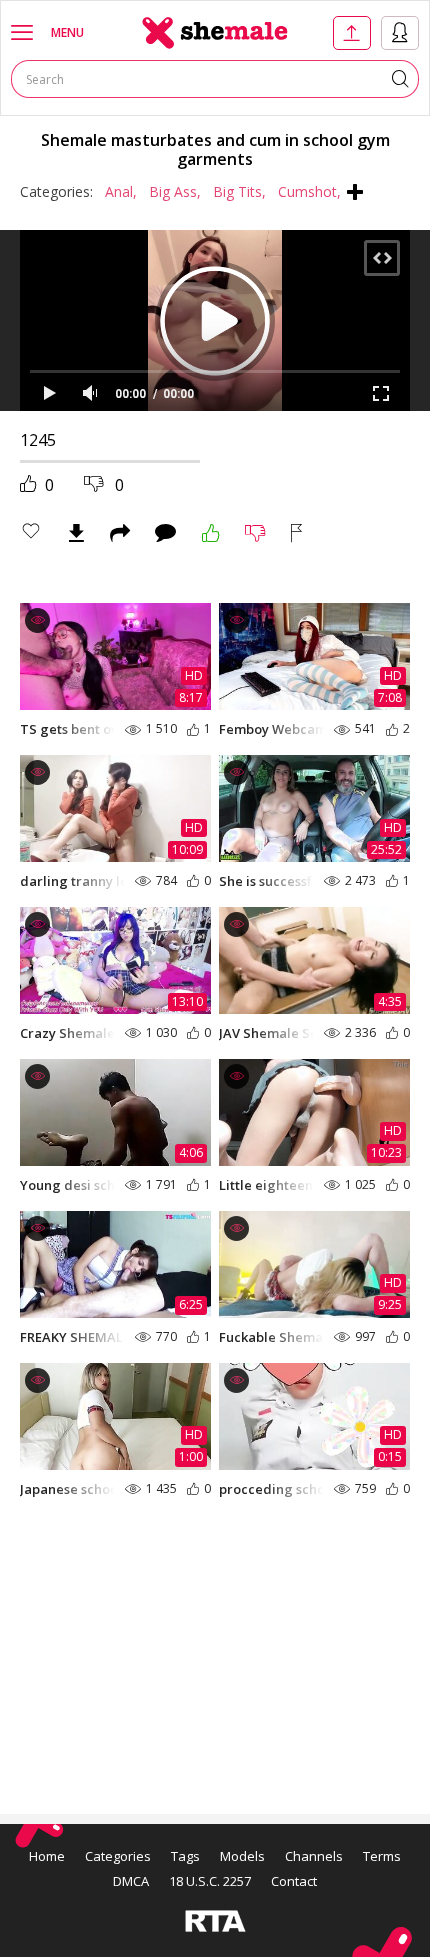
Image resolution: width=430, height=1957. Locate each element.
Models (242, 1856)
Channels (314, 1856)
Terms (382, 1856)
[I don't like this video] (255, 533)
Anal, (121, 191)
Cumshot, (309, 191)
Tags (185, 1856)
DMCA (131, 1881)
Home (47, 1856)
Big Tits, (239, 191)
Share (120, 533)
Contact (294, 1881)
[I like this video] (211, 533)
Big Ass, (175, 191)
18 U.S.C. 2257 (210, 1881)
